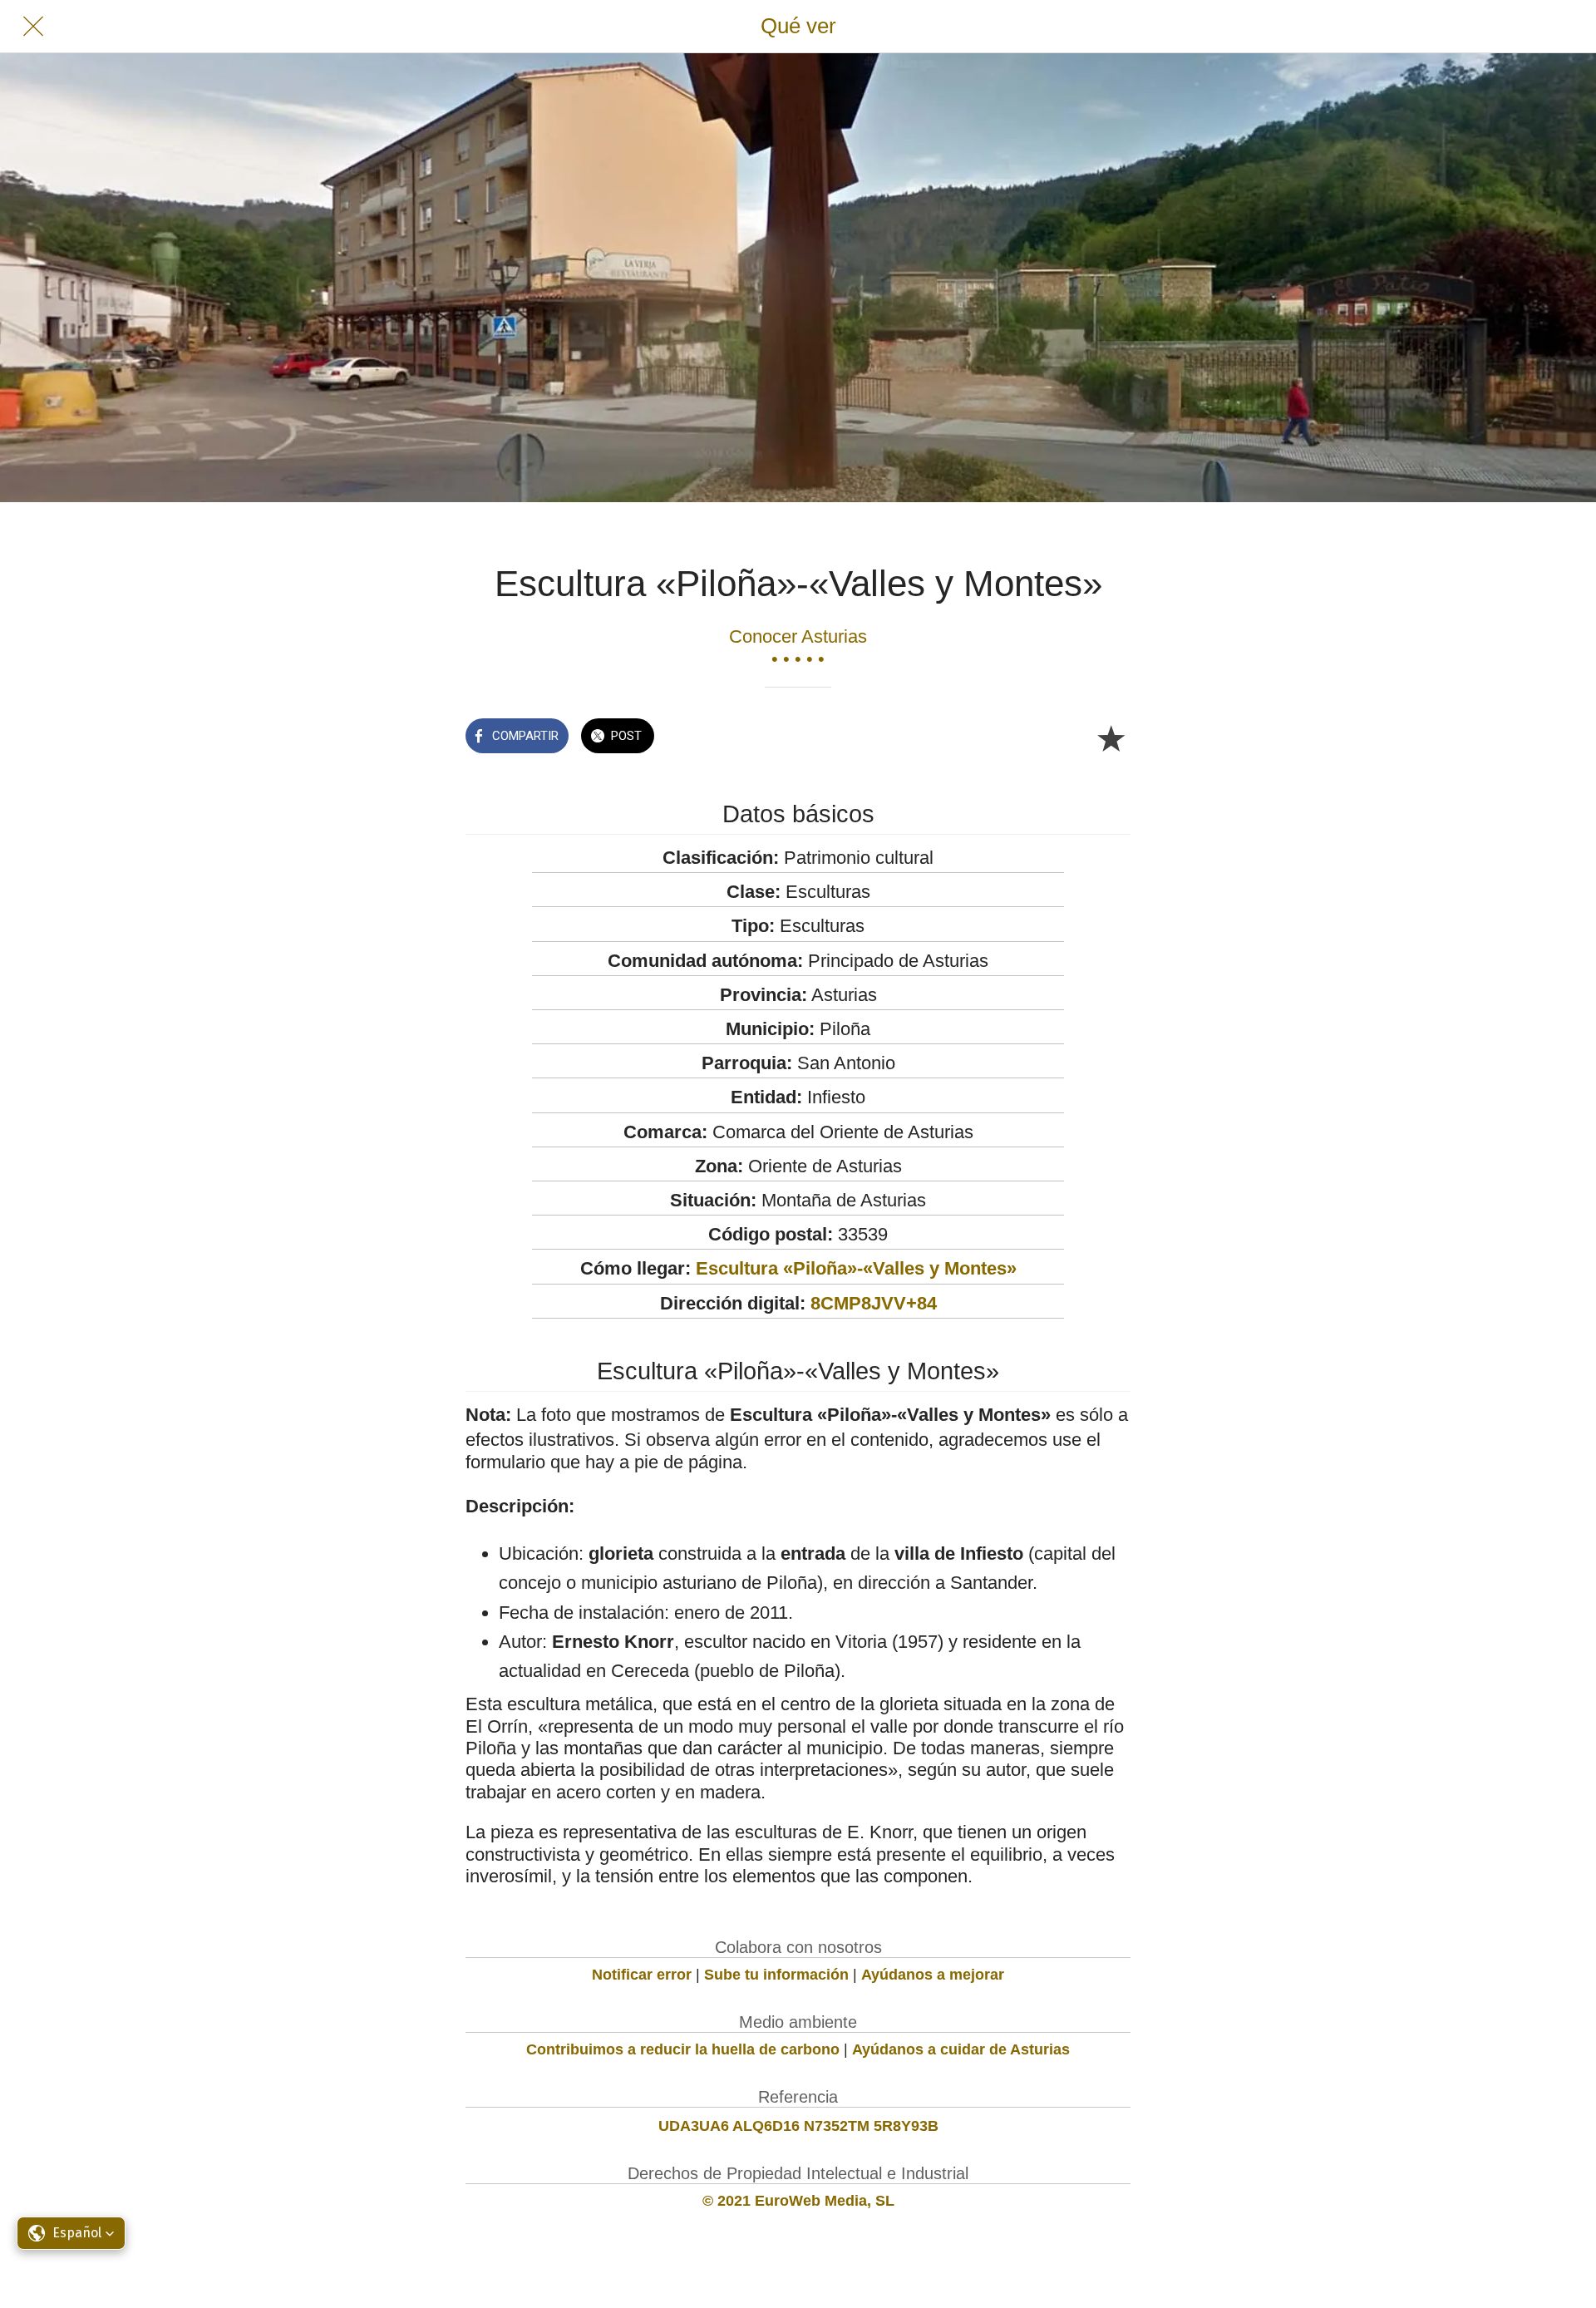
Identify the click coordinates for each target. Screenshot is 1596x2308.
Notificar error (642, 1975)
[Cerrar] (33, 27)
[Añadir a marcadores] (1111, 737)
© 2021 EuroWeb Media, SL (798, 2201)
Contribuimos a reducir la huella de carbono (683, 2049)
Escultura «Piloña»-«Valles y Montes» (856, 1268)
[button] (71, 2233)
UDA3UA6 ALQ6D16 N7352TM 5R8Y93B (798, 2126)
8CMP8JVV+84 (874, 1303)
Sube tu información (776, 1975)
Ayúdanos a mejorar (933, 1975)
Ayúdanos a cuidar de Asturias (961, 2049)
